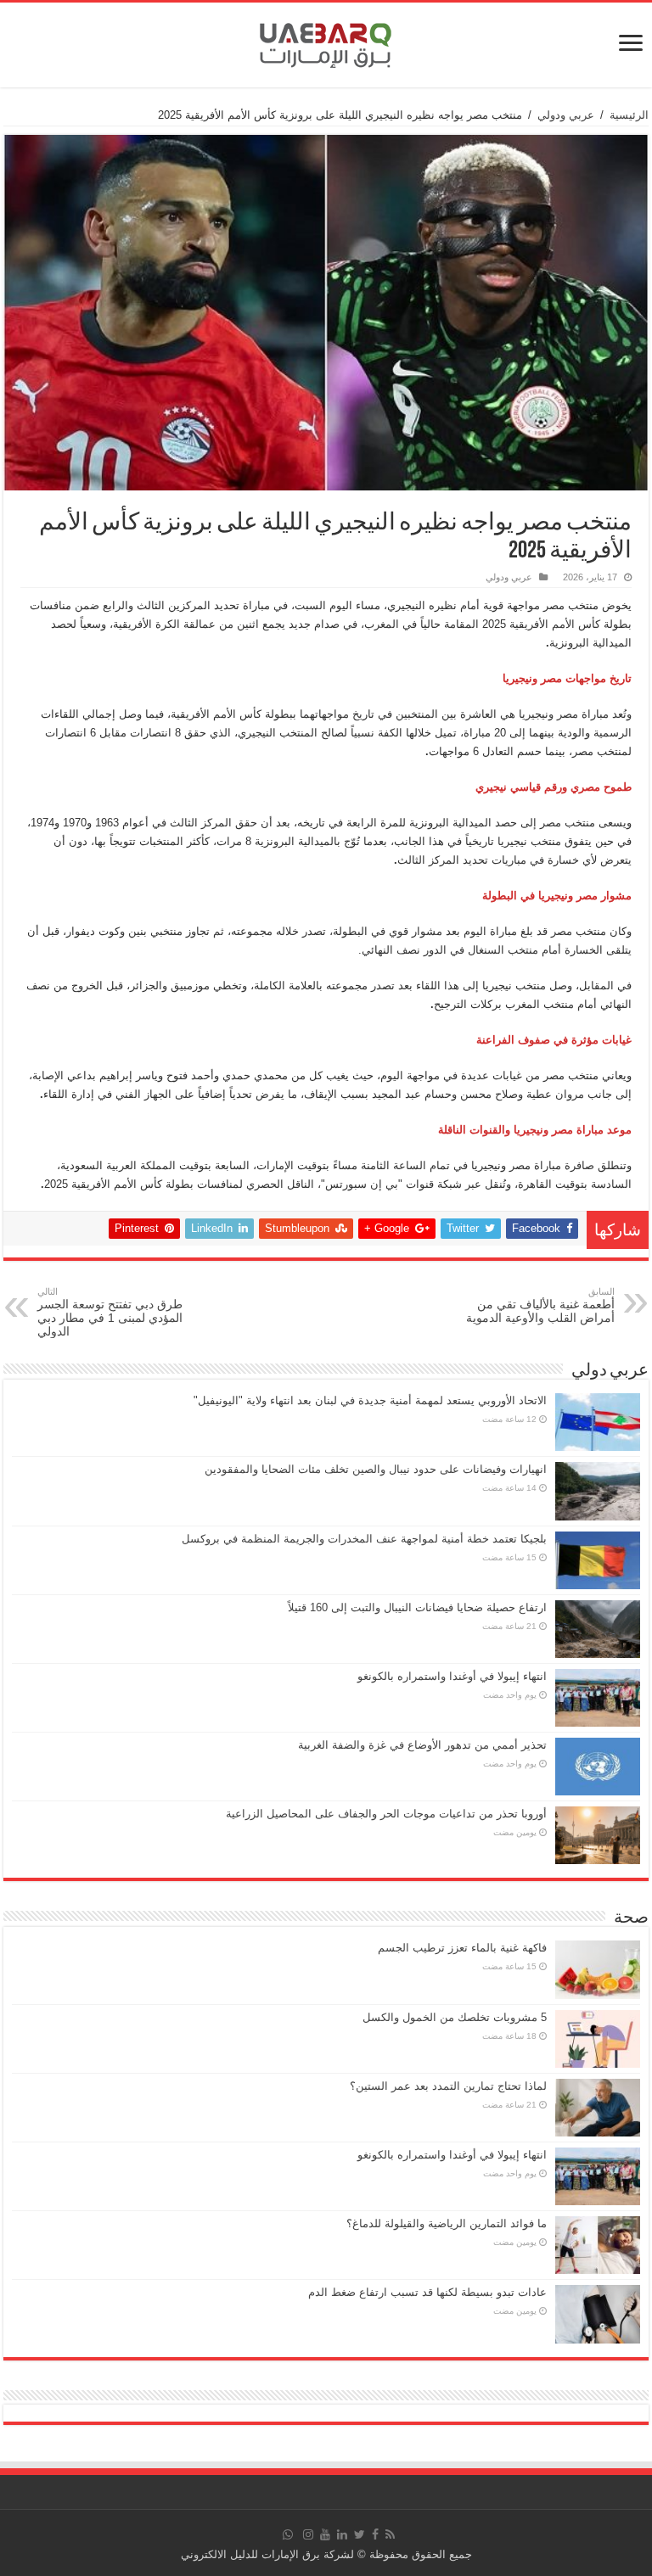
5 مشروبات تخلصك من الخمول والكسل (455, 2017)
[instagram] (308, 2534)
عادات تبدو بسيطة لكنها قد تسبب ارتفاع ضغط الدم (427, 2292)
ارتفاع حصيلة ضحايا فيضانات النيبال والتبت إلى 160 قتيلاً (417, 1607)
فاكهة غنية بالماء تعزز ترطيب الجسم (462, 1948)
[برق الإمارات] (326, 42)
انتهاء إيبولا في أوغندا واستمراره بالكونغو (452, 1676)
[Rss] (390, 2534)
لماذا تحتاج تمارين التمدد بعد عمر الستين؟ (448, 2086)
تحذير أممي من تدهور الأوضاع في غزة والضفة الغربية (422, 1745)
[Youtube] (325, 2534)
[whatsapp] (288, 2534)
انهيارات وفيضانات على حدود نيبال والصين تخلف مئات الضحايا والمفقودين (376, 1469)
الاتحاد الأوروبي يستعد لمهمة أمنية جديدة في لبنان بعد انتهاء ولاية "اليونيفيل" (370, 1400)
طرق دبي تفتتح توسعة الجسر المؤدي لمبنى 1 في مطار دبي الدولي (110, 1312)
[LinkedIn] (342, 2534)
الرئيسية (629, 115)
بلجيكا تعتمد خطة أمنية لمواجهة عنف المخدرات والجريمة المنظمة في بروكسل (364, 1539)
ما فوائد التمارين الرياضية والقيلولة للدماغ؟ (447, 2223)
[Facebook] (375, 2534)
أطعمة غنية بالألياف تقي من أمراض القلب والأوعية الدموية (540, 1305)
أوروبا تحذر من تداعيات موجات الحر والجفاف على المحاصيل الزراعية (386, 1814)
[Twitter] (360, 2534)
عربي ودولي (566, 115)
